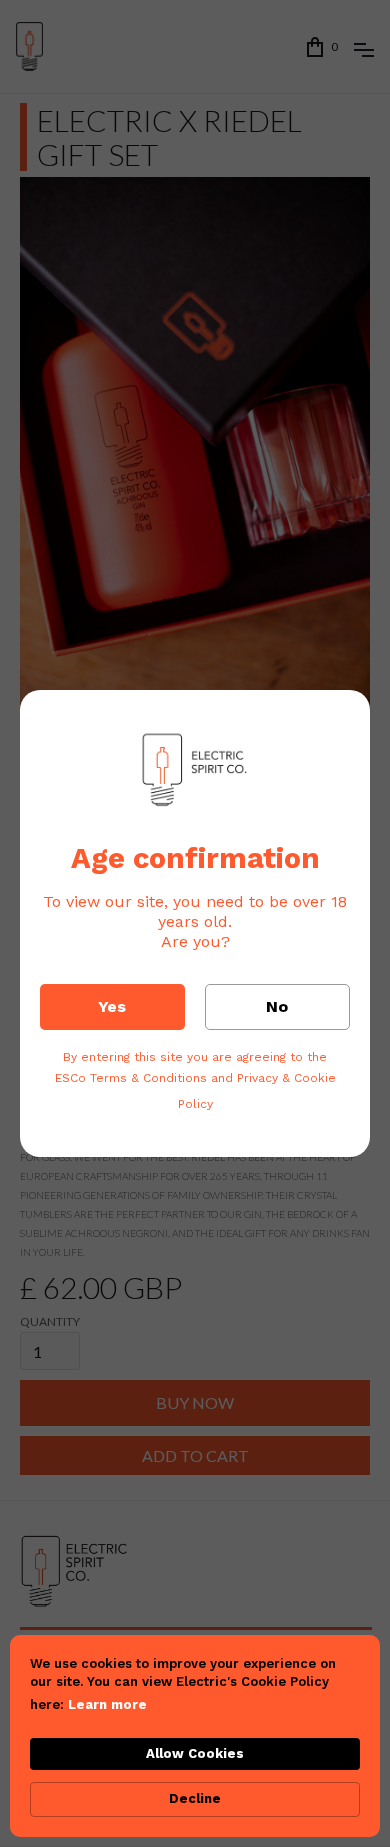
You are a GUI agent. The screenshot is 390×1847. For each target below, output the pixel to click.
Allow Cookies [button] (195, 1753)
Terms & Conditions (148, 1078)
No (277, 1006)
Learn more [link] (107, 1704)
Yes (112, 1006)
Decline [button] (195, 1798)
